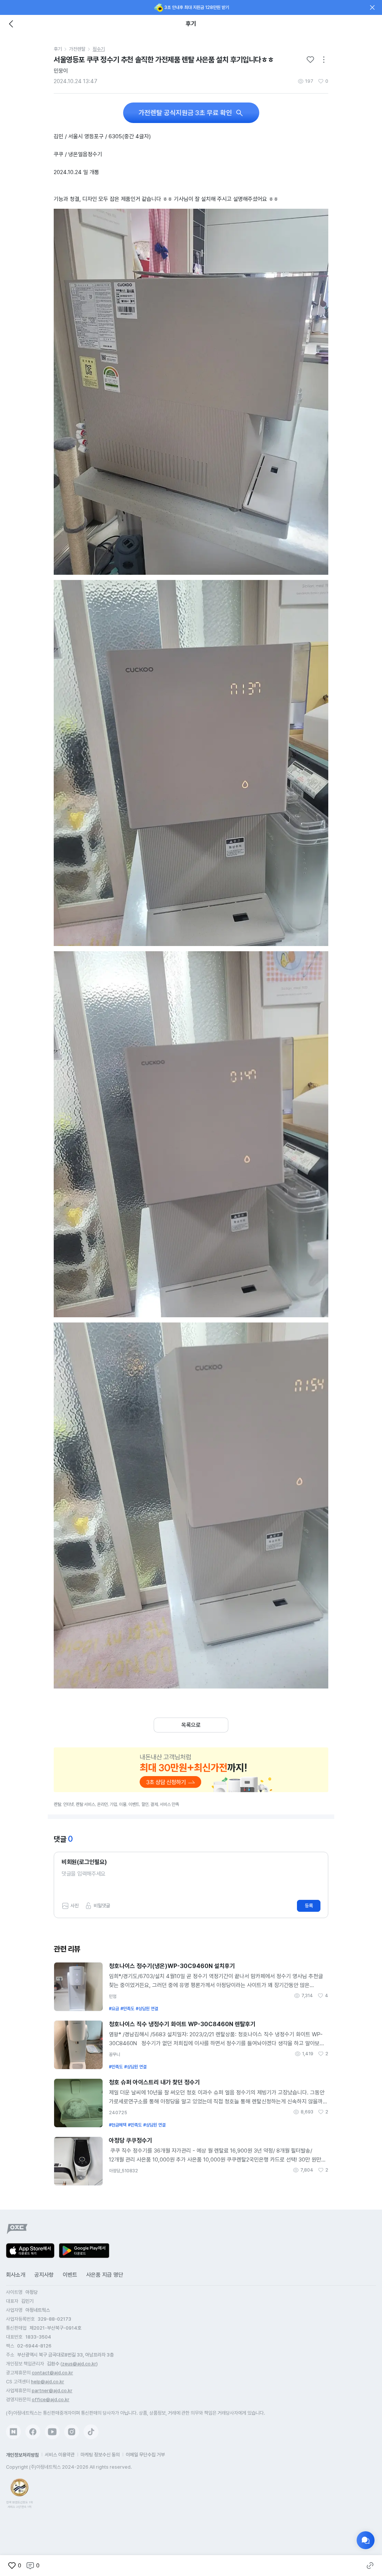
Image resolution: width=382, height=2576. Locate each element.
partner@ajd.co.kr (52, 2391)
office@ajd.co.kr (51, 2400)
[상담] (366, 2540)
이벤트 (70, 2275)
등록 (309, 1906)
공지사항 (44, 2275)
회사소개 (16, 2275)
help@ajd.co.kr (48, 2382)
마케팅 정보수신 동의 (100, 2455)
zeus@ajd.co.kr (79, 2364)
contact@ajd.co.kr (52, 2373)
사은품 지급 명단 (105, 2275)
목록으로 (191, 1725)
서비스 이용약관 (60, 2455)
